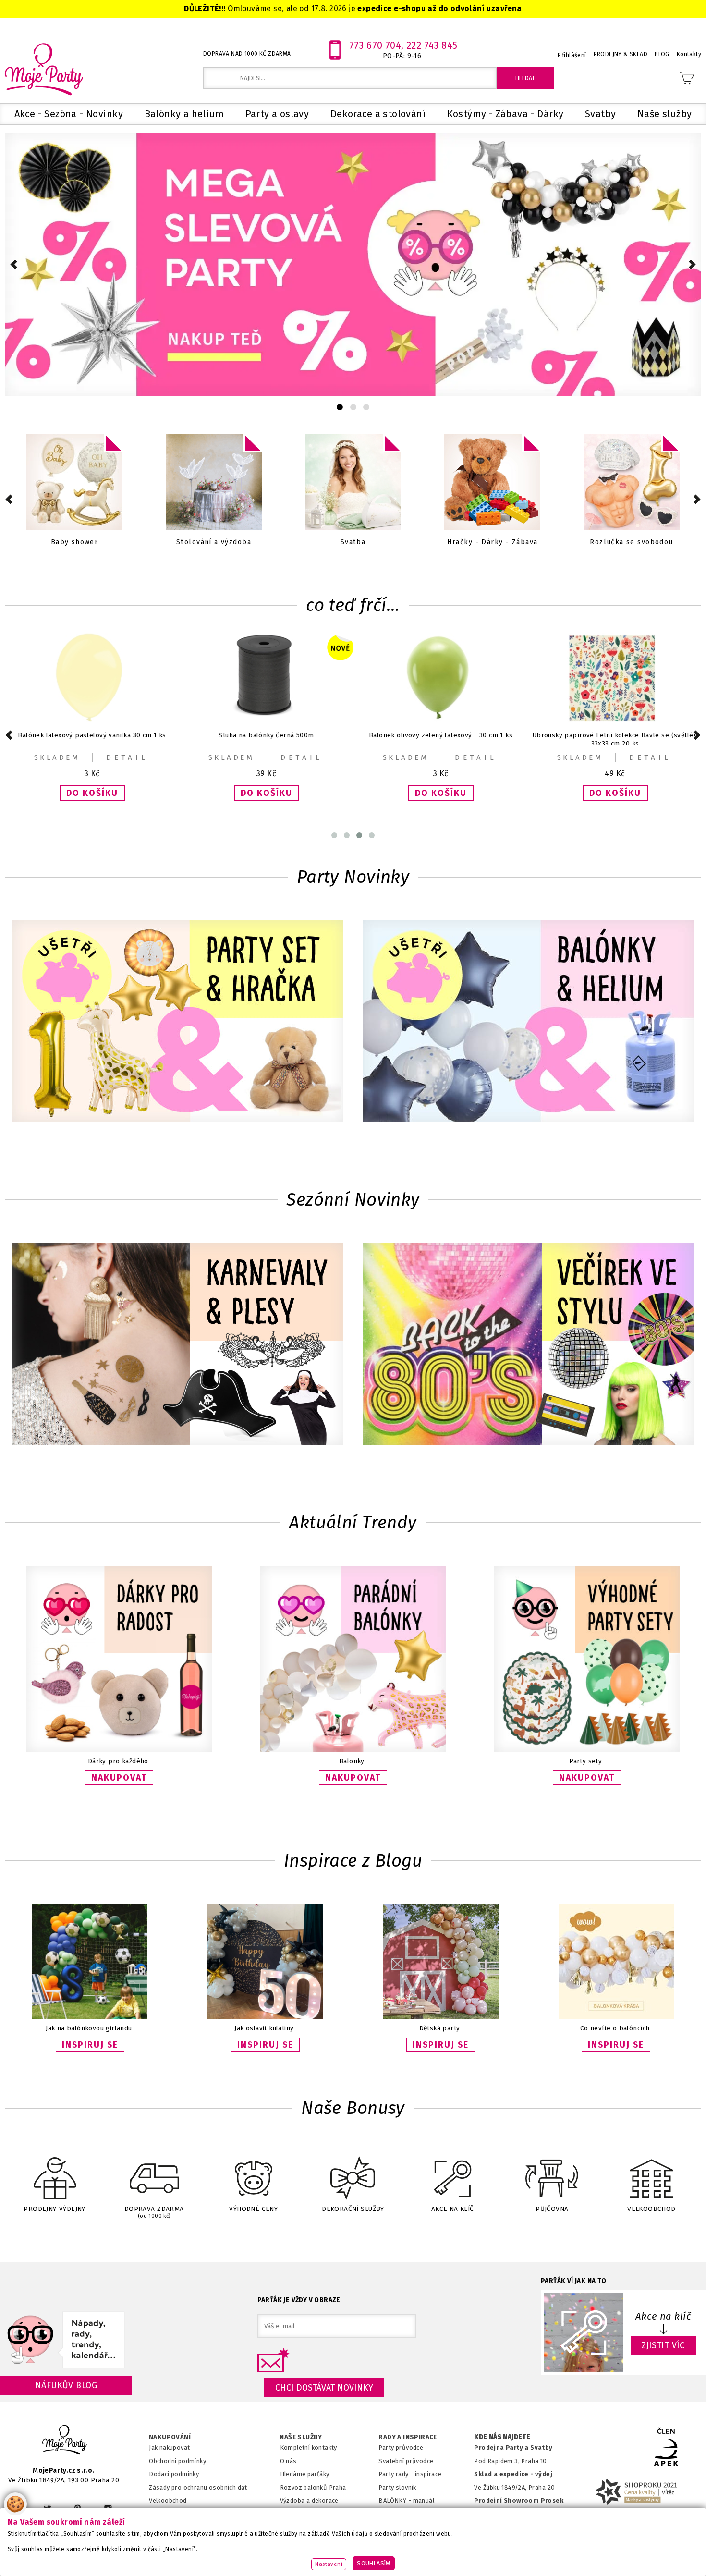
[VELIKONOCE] (214, 483)
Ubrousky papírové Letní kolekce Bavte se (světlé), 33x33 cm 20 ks (441, 739)
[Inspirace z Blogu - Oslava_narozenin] (265, 2017)
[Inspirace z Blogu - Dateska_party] (441, 2017)
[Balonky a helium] (632, 483)
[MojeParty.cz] (65, 2441)
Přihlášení (572, 55)
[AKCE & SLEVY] (74, 483)
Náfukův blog (66, 2385)
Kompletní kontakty (309, 2448)
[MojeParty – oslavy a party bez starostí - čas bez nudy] (43, 69)
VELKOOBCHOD (651, 2209)
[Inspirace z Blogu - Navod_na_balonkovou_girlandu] (90, 2017)
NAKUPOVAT (119, 1778)
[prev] (14, 264)
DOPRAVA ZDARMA (154, 2212)
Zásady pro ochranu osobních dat (198, 2487)
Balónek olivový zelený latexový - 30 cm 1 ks (266, 735)
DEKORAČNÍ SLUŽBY (353, 2209)
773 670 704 (375, 45)
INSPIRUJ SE (90, 2045)
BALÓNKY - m (398, 2500)
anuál (426, 2500)
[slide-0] (340, 407)
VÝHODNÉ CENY (253, 2209)
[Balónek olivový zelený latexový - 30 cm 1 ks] (267, 720)
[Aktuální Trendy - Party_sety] (587, 1750)
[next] (692, 264)
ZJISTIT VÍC (663, 2345)
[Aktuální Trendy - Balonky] (353, 1750)
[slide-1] (353, 407)
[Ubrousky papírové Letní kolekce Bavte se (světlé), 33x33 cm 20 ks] (441, 720)
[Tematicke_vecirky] (528, 1345)
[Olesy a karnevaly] (178, 1345)
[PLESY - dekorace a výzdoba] (492, 483)
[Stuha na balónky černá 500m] (92, 720)
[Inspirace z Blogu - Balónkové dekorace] (616, 2017)
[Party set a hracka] (178, 1022)
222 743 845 (432, 45)
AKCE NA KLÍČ (453, 2209)
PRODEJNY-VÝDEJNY (55, 2209)
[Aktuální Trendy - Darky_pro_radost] (119, 1750)
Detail (127, 757)
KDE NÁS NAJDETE (502, 2437)
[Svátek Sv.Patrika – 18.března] (353, 483)
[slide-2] (366, 407)
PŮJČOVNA (552, 2209)
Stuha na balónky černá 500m (92, 735)
